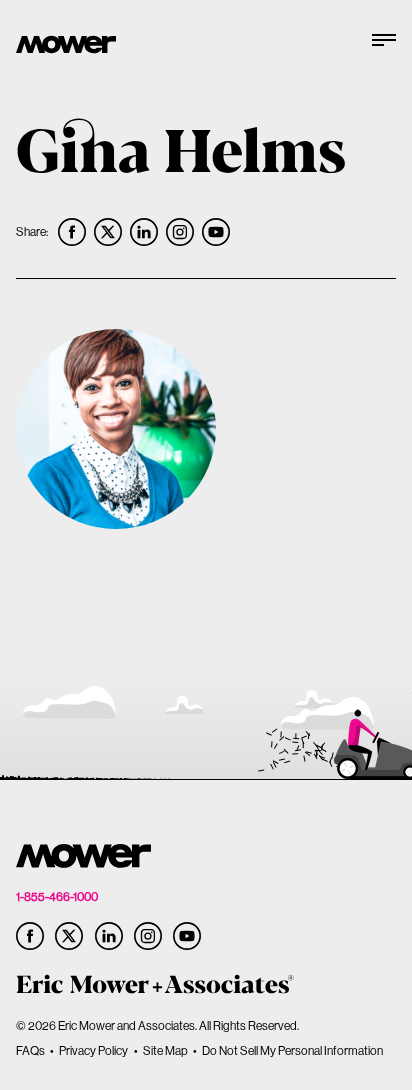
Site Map (165, 1050)
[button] (384, 47)
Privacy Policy (93, 1050)
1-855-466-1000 (57, 896)
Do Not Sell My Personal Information (292, 1050)
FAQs (30, 1050)
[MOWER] (66, 46)
